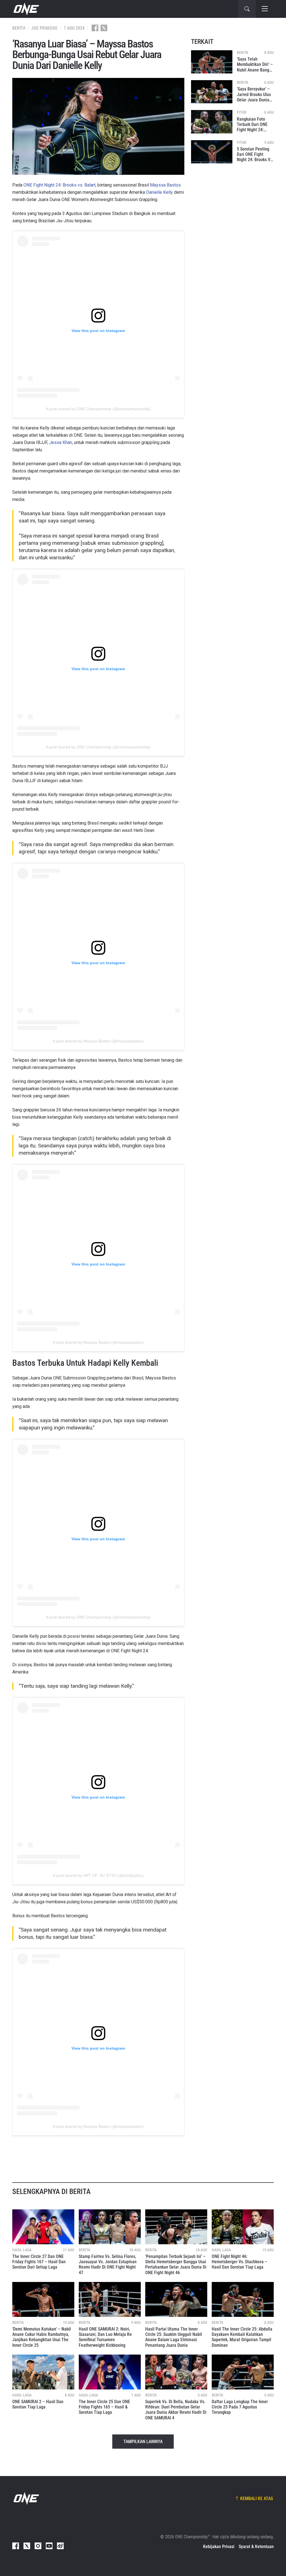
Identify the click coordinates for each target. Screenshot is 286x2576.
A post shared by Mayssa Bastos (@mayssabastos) (98, 1041)
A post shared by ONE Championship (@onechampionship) (98, 409)
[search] (247, 9)
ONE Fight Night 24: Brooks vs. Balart (59, 185)
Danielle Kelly (159, 192)
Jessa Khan (61, 442)
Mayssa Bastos (165, 185)
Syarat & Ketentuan (256, 2547)
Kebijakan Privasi (219, 2547)
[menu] (265, 9)
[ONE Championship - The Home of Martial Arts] (26, 9)
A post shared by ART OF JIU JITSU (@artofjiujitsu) (98, 1875)
